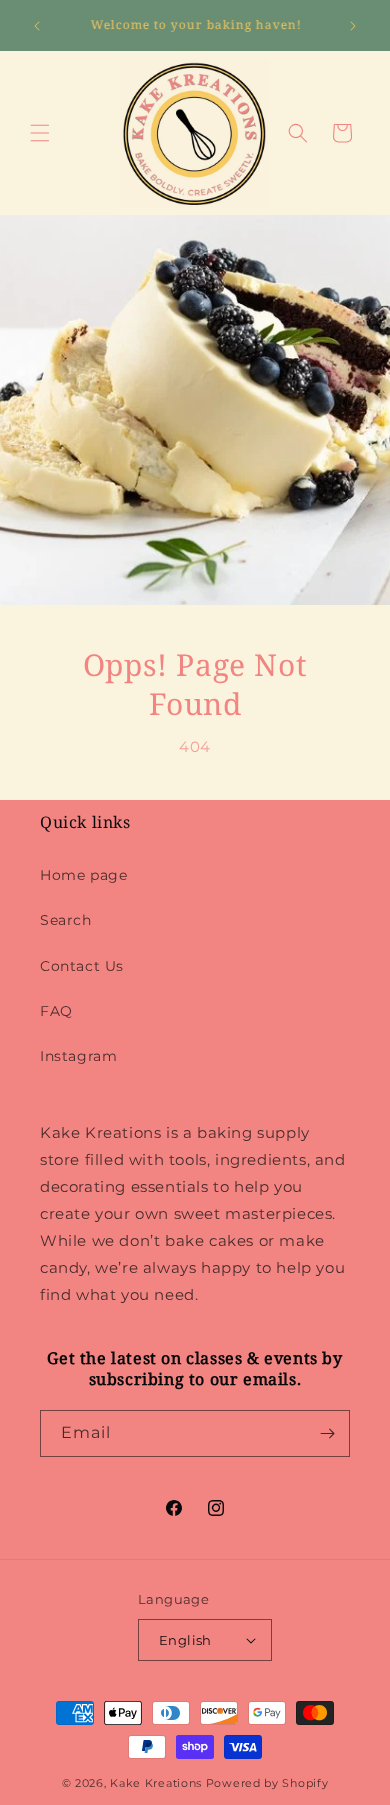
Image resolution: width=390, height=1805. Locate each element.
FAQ (56, 1011)
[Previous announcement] (37, 26)
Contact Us (82, 966)
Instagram (78, 1056)
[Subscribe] (327, 1433)
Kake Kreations (156, 1783)
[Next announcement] (353, 26)
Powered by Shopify (267, 1783)
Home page (83, 875)
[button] (40, 133)
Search (66, 920)
